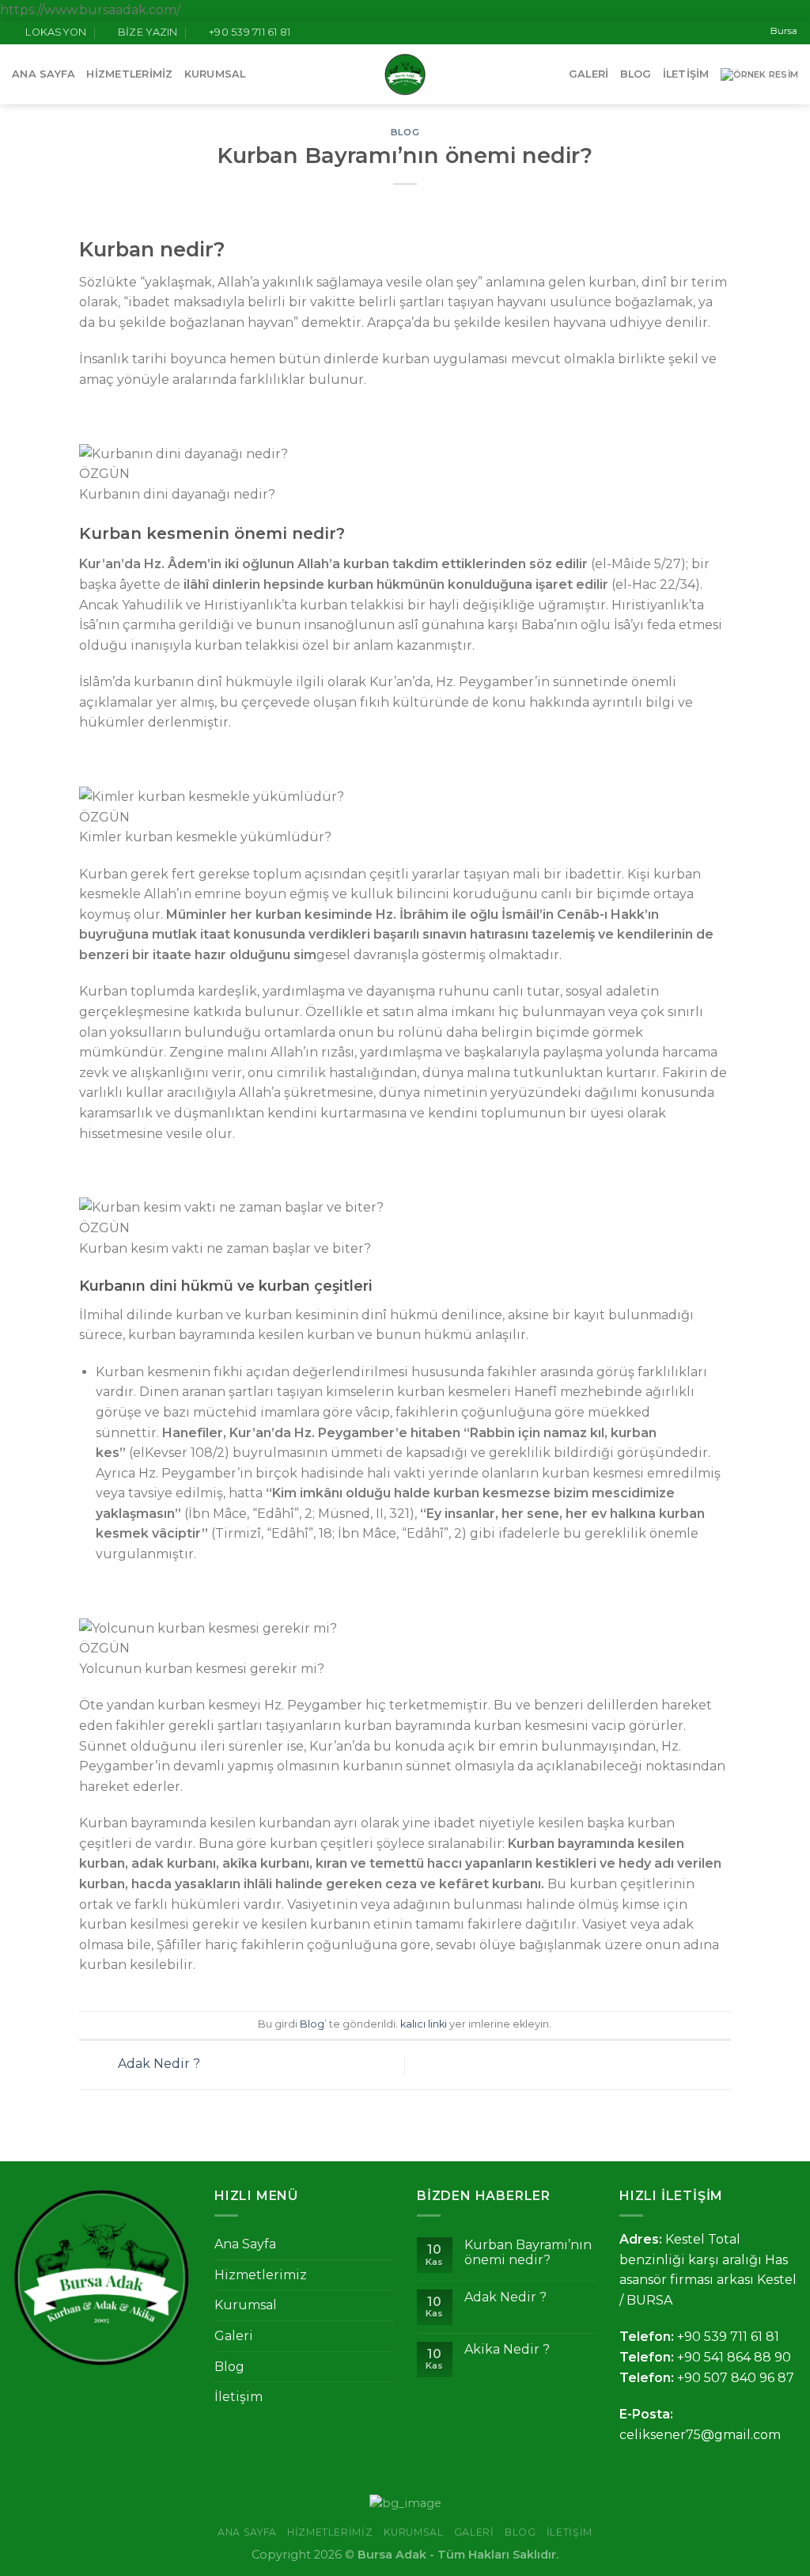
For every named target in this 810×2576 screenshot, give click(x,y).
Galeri (589, 74)
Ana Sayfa (44, 74)
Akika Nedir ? (507, 2349)
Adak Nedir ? (157, 2064)
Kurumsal (215, 74)
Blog (636, 74)
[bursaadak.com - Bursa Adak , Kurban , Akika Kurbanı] (405, 74)
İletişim (686, 74)
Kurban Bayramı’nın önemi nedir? (528, 2252)
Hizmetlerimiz (129, 74)
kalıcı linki (424, 2024)
